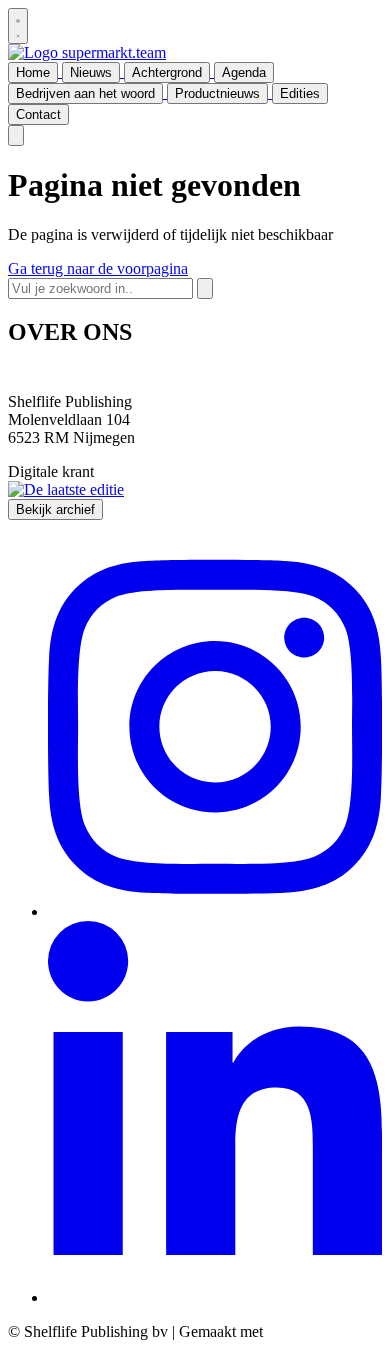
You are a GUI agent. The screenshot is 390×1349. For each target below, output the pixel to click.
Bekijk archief (55, 509)
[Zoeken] (205, 288)
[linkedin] (215, 1297)
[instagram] (215, 911)
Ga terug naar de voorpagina (98, 268)
